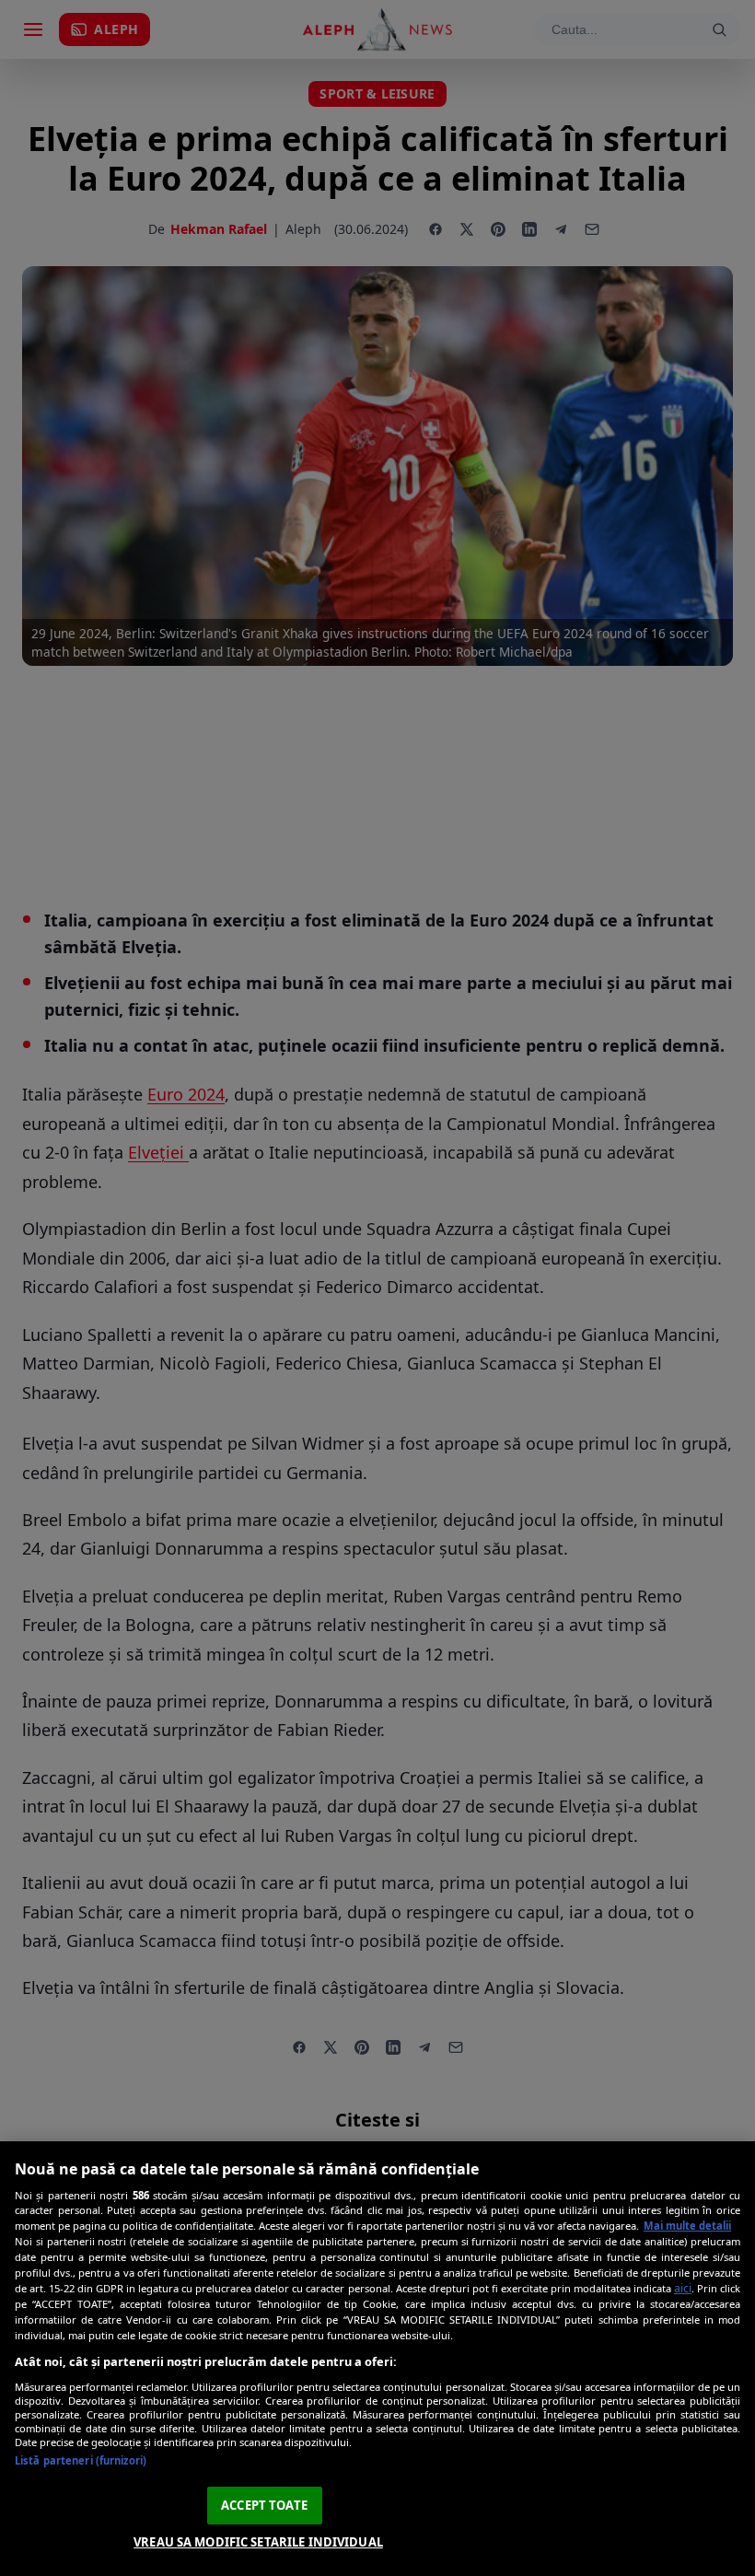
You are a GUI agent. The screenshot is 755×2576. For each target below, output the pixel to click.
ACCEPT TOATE (264, 2505)
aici (683, 2288)
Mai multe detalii (687, 2226)
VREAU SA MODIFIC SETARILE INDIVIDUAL (258, 2542)
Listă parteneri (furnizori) (81, 2460)
